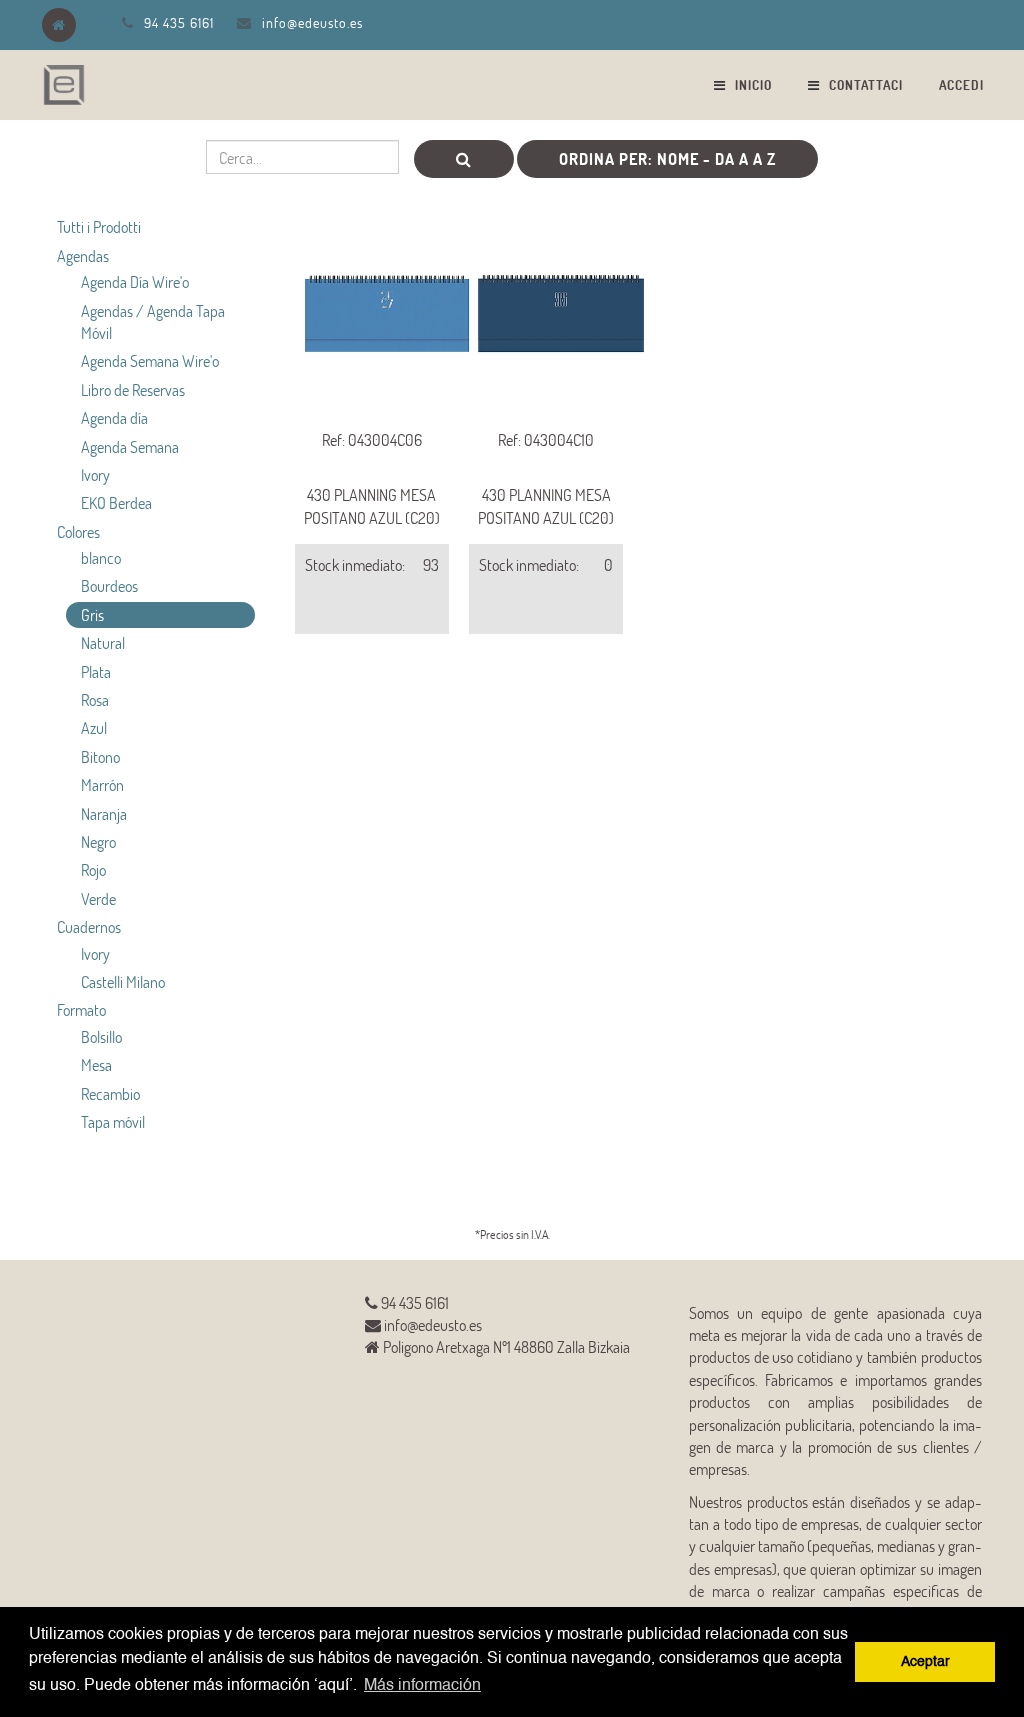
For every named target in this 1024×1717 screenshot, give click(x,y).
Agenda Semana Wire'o (150, 360)
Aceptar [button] (925, 1662)
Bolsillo (101, 1036)
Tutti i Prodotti (99, 226)
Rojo (93, 869)
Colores (78, 531)
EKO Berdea (116, 502)
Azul (94, 727)
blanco (101, 557)
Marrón (102, 784)
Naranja (104, 813)
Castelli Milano (123, 981)
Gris (92, 614)
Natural (103, 642)
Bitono (100, 756)
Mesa (96, 1064)
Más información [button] (422, 1686)
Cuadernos (89, 926)
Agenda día (114, 417)
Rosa (95, 699)
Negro (98, 841)
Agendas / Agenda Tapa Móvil (153, 321)
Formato (81, 1009)
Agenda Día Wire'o (135, 281)
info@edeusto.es (312, 22)
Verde (98, 898)
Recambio (110, 1093)
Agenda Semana (130, 446)
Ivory (95, 474)
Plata (96, 671)
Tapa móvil (113, 1121)
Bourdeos (109, 585)
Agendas (83, 255)
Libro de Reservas (133, 389)
